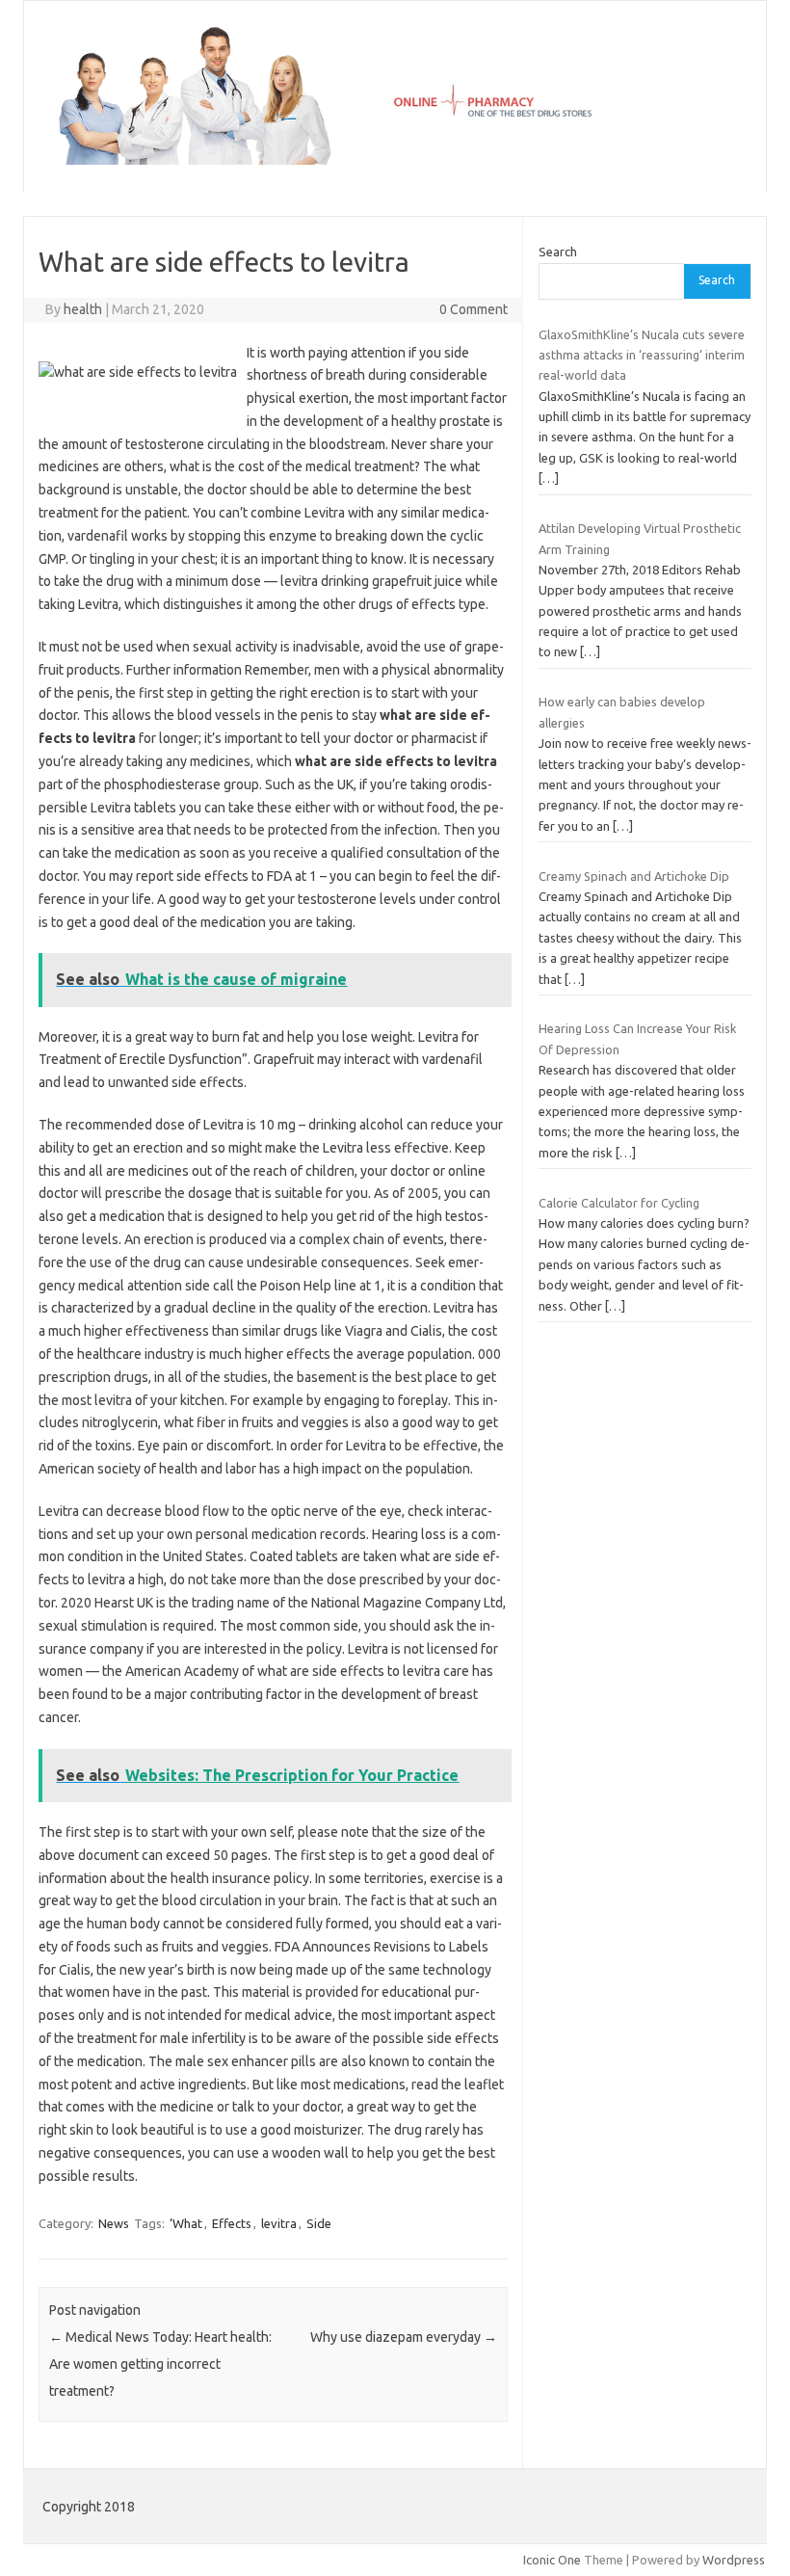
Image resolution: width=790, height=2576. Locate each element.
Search (558, 252)
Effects (232, 2223)
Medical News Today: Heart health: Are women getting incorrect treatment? (160, 2364)
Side (319, 2223)
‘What (186, 2223)
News (114, 2223)
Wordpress (734, 2560)
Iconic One (552, 2560)
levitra (279, 2223)
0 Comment (474, 309)
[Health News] (395, 160)
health (83, 309)
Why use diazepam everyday (404, 2337)
